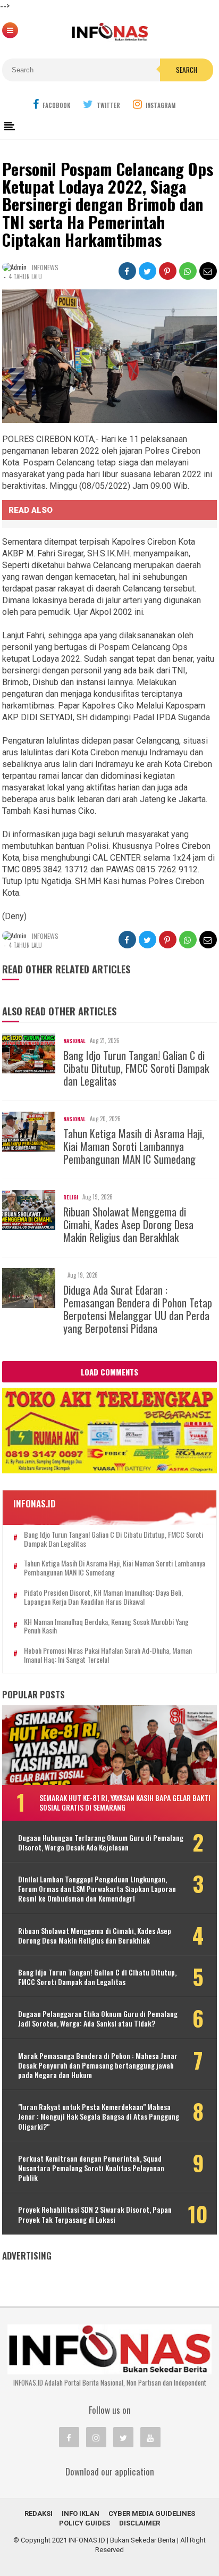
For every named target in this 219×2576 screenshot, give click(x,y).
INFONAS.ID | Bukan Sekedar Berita (122, 2540)
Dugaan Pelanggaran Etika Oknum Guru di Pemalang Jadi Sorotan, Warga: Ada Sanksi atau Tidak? (98, 2019)
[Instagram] (96, 2437)
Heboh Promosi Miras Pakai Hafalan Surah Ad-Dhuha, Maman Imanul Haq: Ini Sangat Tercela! (108, 1655)
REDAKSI (39, 2514)
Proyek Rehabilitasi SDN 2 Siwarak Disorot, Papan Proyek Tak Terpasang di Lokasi (95, 2214)
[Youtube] (150, 2437)
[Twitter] (123, 2437)
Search (187, 70)
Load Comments (109, 1372)
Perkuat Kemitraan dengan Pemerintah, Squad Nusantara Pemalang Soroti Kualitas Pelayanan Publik (91, 2168)
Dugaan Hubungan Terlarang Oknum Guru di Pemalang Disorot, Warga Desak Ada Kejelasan (101, 1843)
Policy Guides (85, 2523)
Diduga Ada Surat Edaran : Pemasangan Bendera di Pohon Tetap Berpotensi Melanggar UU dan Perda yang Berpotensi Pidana (138, 1309)
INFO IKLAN (81, 2514)
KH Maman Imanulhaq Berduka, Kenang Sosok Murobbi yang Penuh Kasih (106, 1627)
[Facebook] (69, 2437)
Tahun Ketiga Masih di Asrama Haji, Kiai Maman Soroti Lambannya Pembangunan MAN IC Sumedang (134, 1146)
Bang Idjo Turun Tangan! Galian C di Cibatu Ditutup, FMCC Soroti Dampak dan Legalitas (136, 1068)
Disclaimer (140, 2523)
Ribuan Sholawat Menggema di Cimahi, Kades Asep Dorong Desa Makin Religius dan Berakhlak (128, 1224)
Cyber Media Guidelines (152, 2514)
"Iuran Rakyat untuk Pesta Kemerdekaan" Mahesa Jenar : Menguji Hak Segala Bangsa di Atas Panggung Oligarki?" (99, 2117)
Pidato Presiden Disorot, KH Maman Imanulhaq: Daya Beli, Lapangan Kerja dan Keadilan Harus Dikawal (103, 1597)
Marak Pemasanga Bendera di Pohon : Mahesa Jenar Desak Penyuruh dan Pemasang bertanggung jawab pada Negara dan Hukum (98, 2066)
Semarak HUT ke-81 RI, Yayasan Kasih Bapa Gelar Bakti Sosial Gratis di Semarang (125, 1802)
